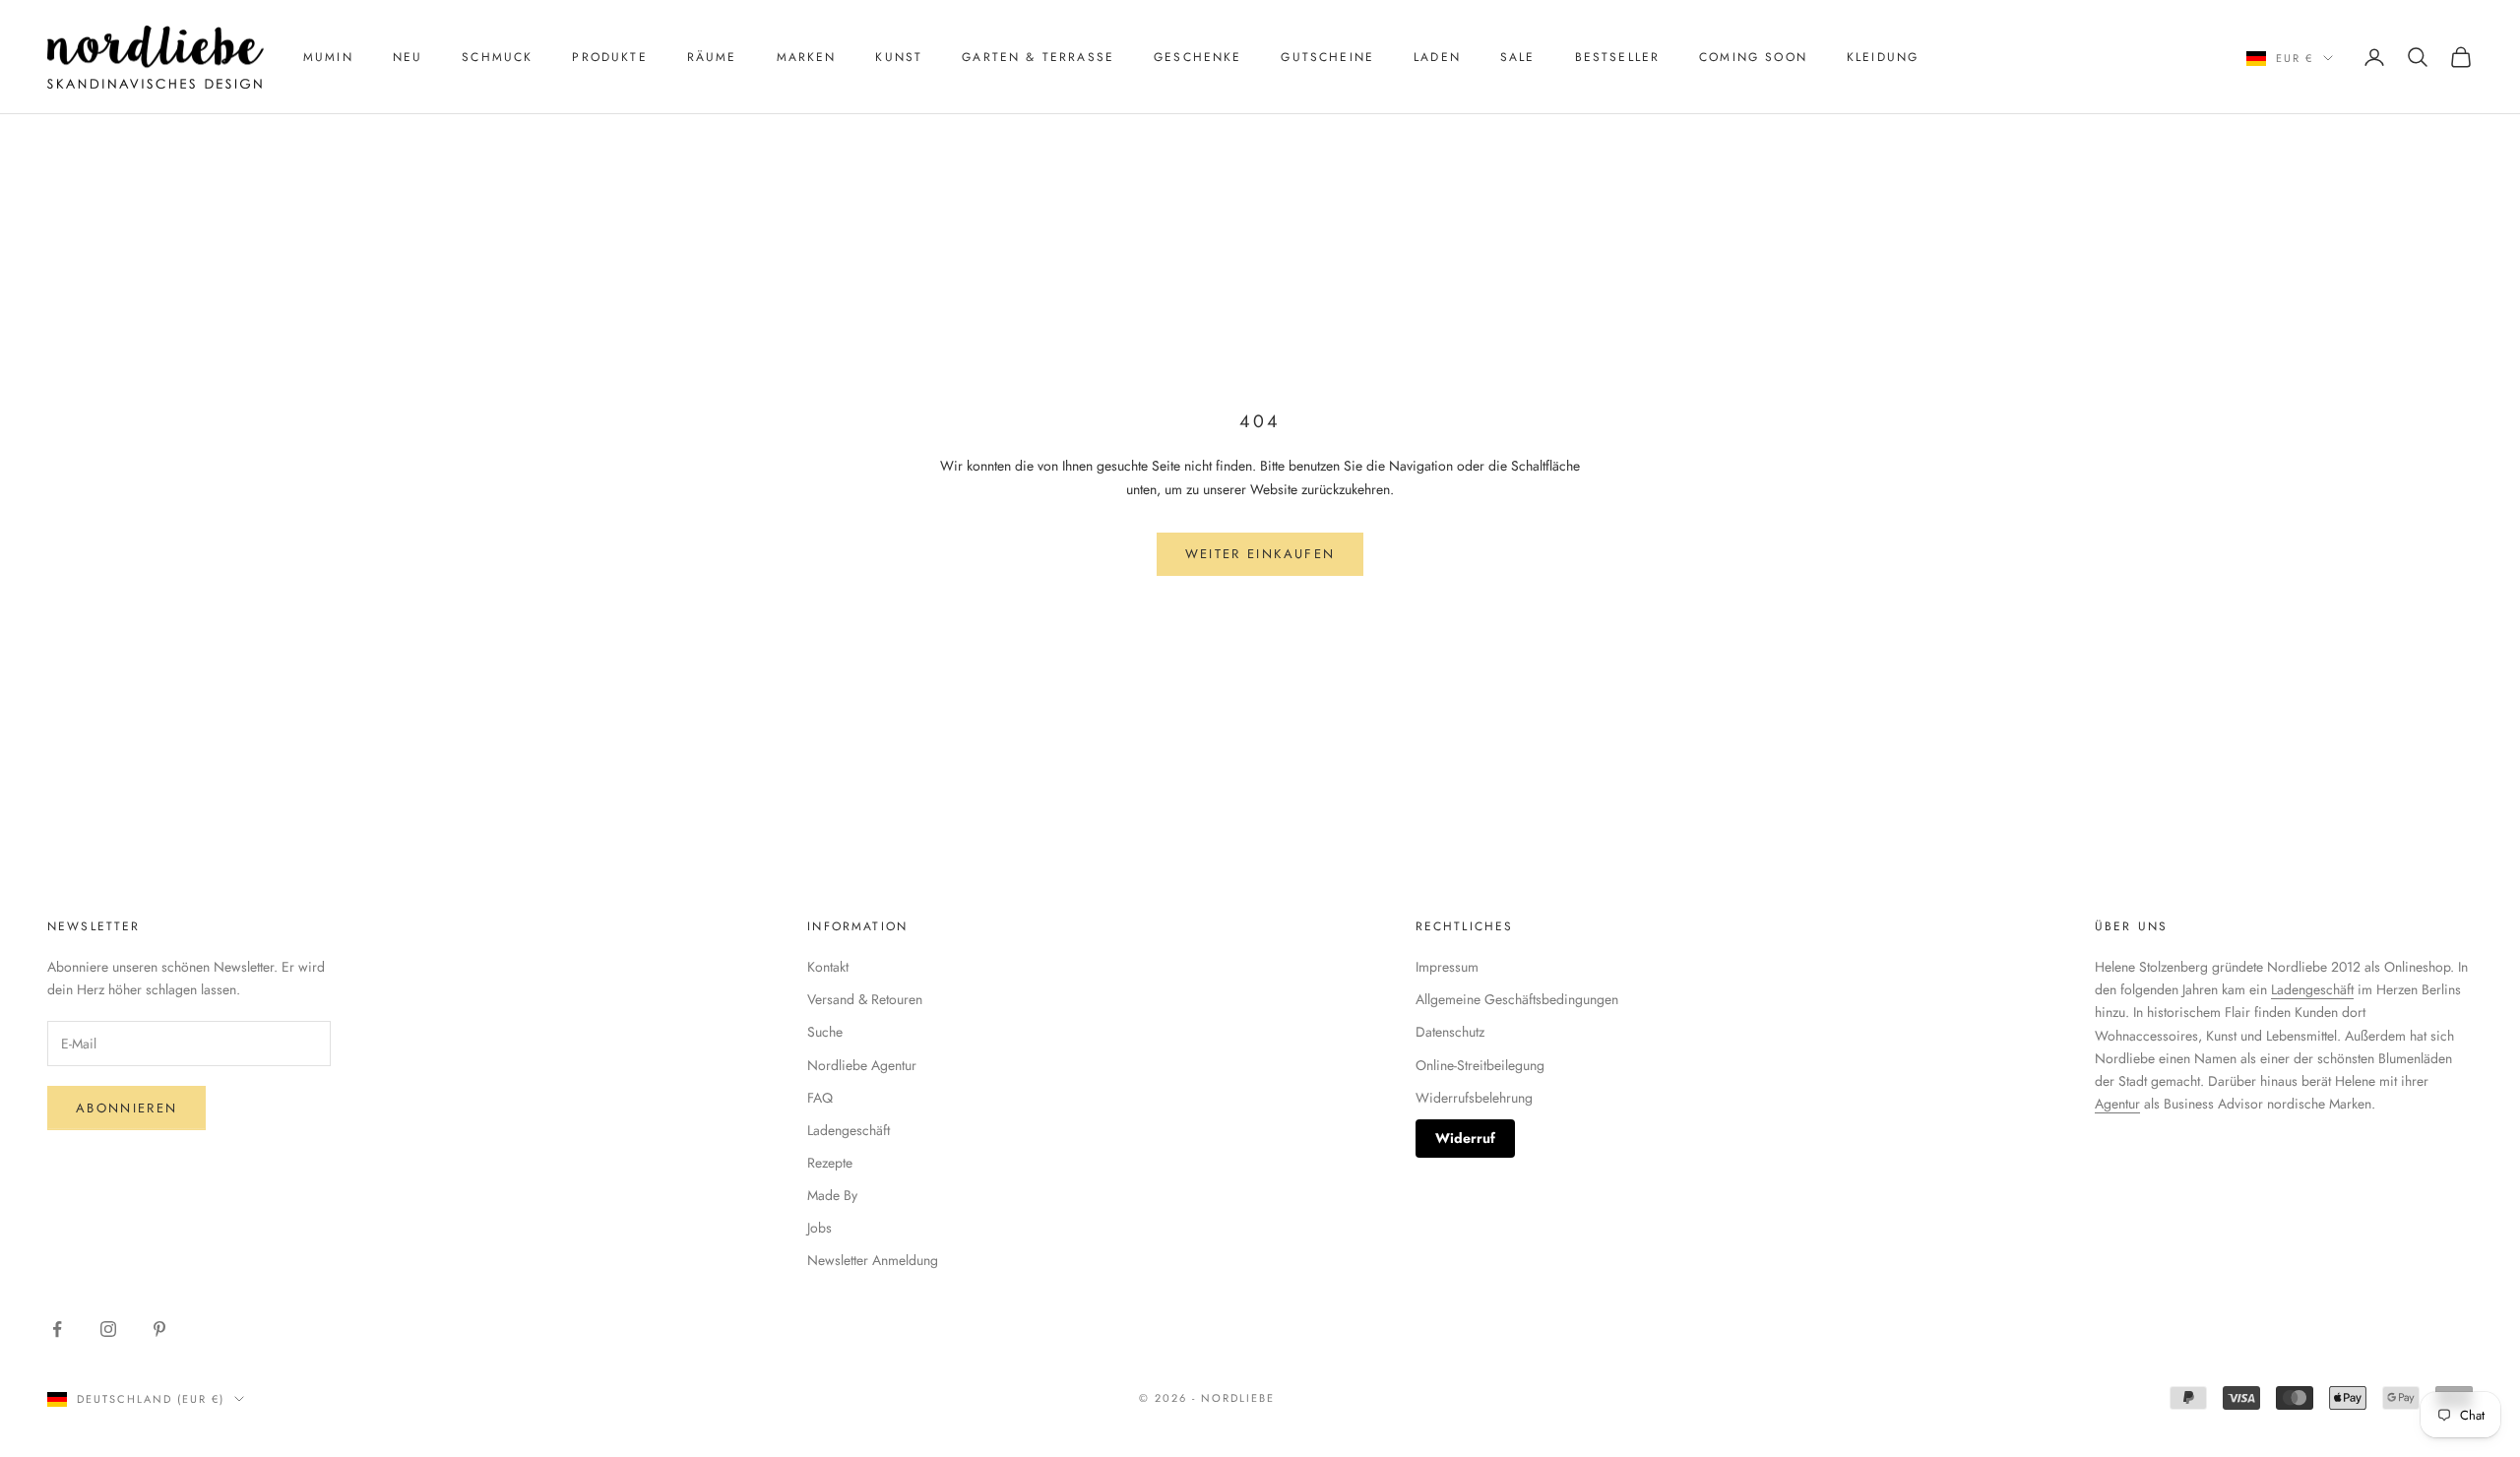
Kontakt (828, 967)
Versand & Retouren (865, 999)
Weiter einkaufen (1260, 554)
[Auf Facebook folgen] (57, 1329)
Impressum (1447, 967)
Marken (807, 57)
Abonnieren (126, 1108)
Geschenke (1197, 57)
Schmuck (497, 57)
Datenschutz (1450, 1032)
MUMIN (328, 57)
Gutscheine (1327, 57)
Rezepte (830, 1163)
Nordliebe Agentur (862, 1065)
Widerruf (1465, 1138)
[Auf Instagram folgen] (108, 1329)
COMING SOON (1753, 57)
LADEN (1437, 57)
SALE (1518, 57)
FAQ (820, 1098)
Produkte (609, 57)
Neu (408, 57)
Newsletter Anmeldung (873, 1260)
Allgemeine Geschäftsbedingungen (1517, 999)
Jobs (819, 1228)
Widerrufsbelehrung (1474, 1098)
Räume (712, 57)
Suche (825, 1032)
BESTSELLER (1618, 57)
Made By (832, 1195)
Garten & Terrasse (1038, 57)
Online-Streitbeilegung (1480, 1065)
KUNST (899, 57)
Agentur (2117, 1104)
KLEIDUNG (1883, 57)
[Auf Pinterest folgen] (159, 1329)
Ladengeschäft (849, 1130)
